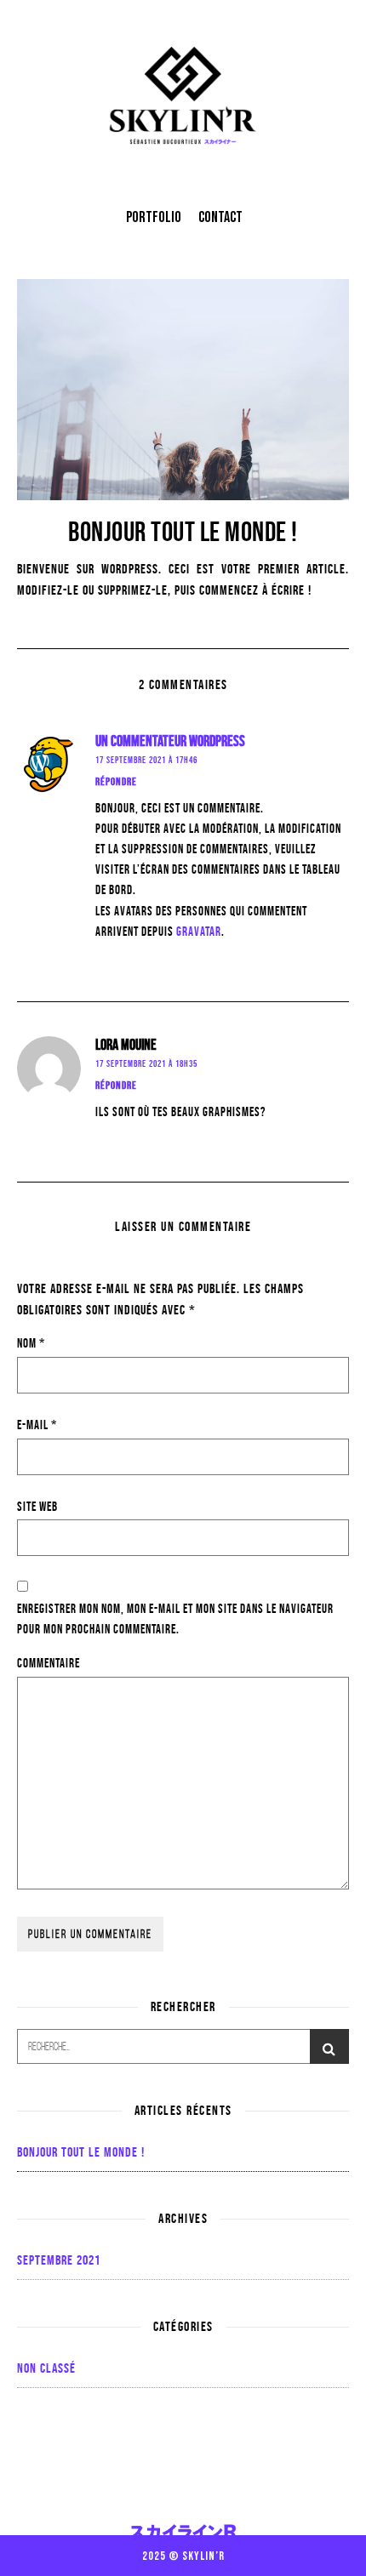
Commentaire (49, 1663)
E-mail (37, 1425)
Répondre (116, 781)
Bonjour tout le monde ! (81, 2152)
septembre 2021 (59, 2260)
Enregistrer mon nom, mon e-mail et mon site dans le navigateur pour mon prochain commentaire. (175, 1619)
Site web (37, 1506)
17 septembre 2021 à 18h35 (146, 1063)
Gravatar (199, 931)
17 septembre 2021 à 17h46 (146, 760)
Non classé (46, 2368)
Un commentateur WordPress (170, 741)
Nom (31, 1343)
